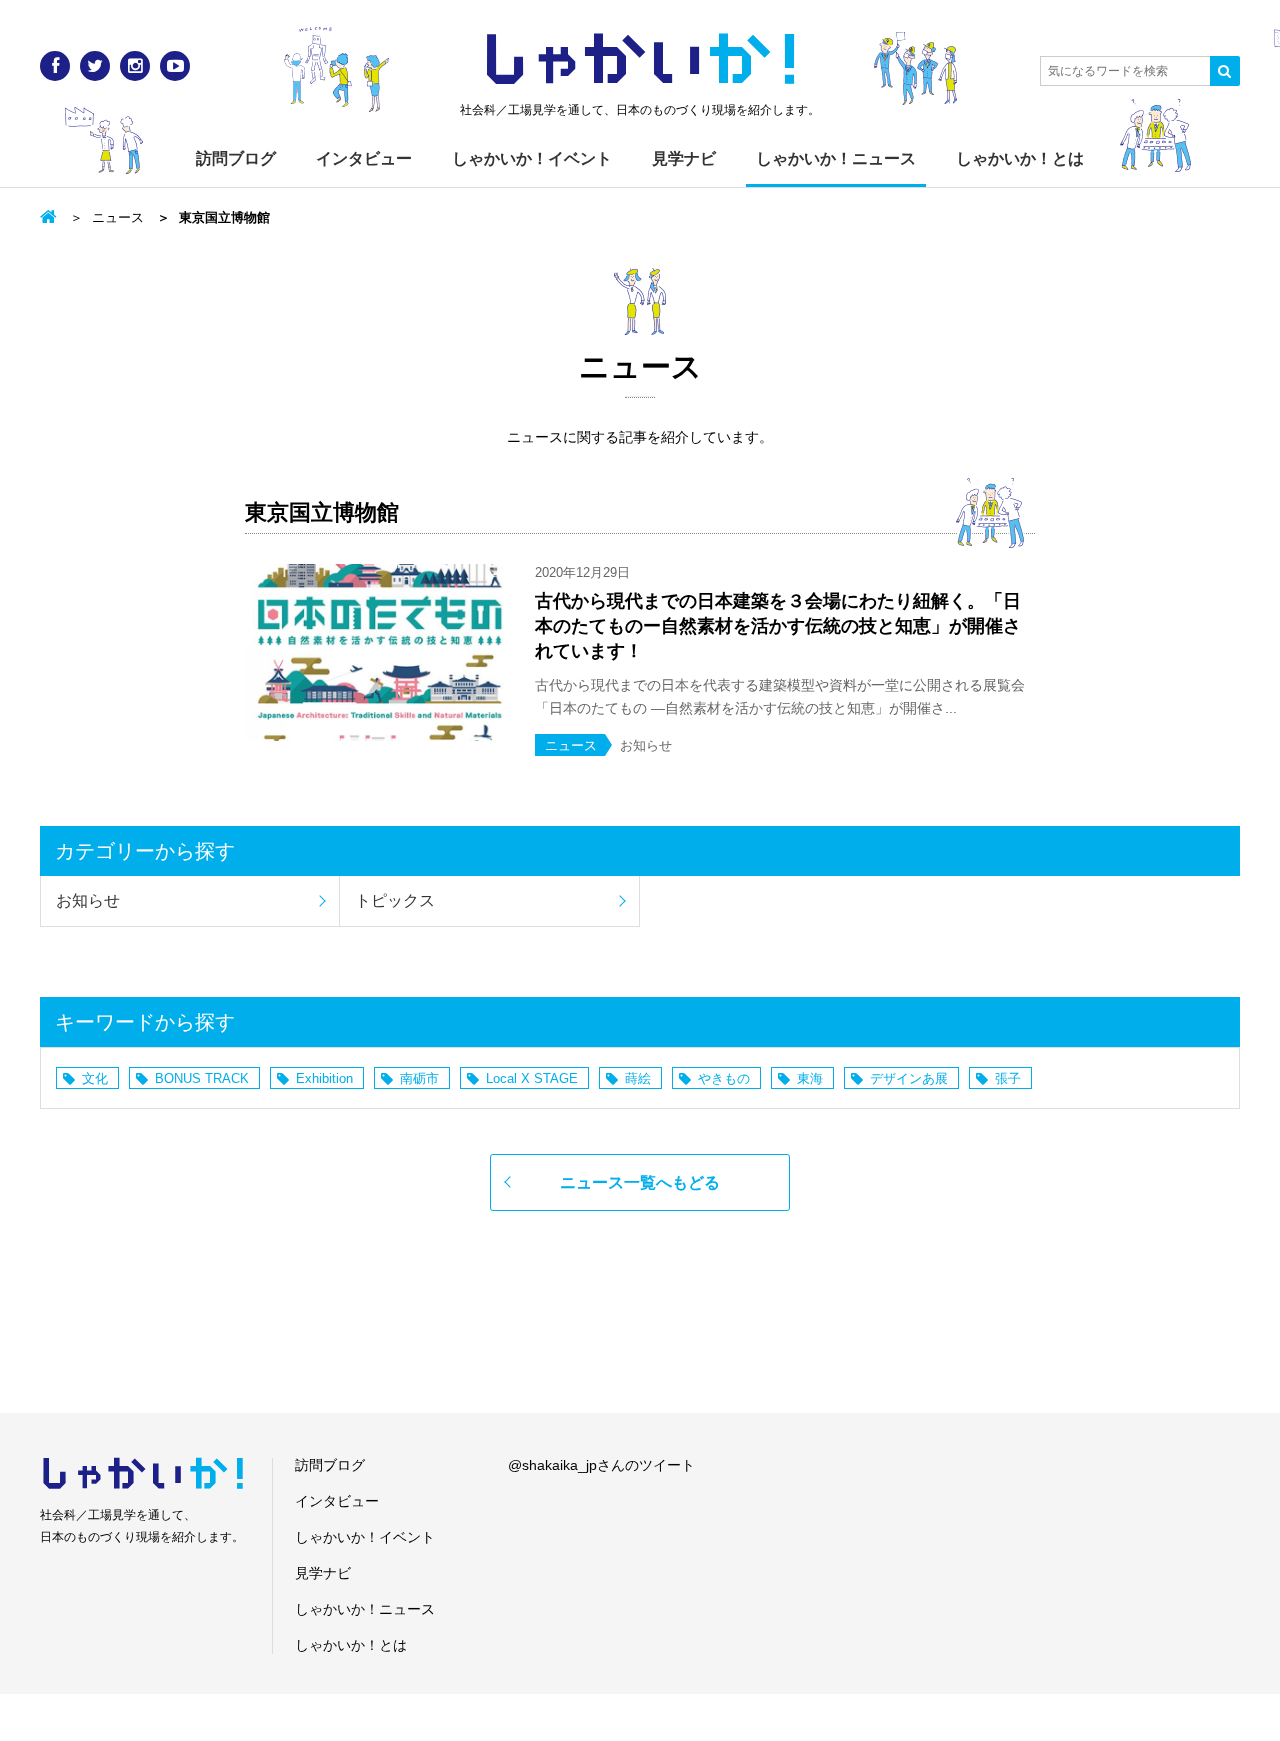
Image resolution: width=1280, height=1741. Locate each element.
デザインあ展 (909, 1078)
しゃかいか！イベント (532, 158)
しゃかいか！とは (1020, 158)
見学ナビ (684, 158)
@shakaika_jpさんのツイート (601, 1465)
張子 (1008, 1078)
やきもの (724, 1078)
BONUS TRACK (202, 1078)
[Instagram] (135, 66)
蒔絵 (638, 1078)
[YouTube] (175, 66)
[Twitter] (95, 66)
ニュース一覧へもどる (640, 1182)
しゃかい (640, 60)
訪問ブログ (236, 158)
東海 (810, 1078)
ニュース (118, 217)
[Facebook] (55, 66)
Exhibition (324, 1078)
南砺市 (419, 1078)
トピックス (395, 900)
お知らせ (88, 900)
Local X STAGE (532, 1078)
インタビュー (364, 158)
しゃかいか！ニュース (836, 158)
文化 (95, 1078)
